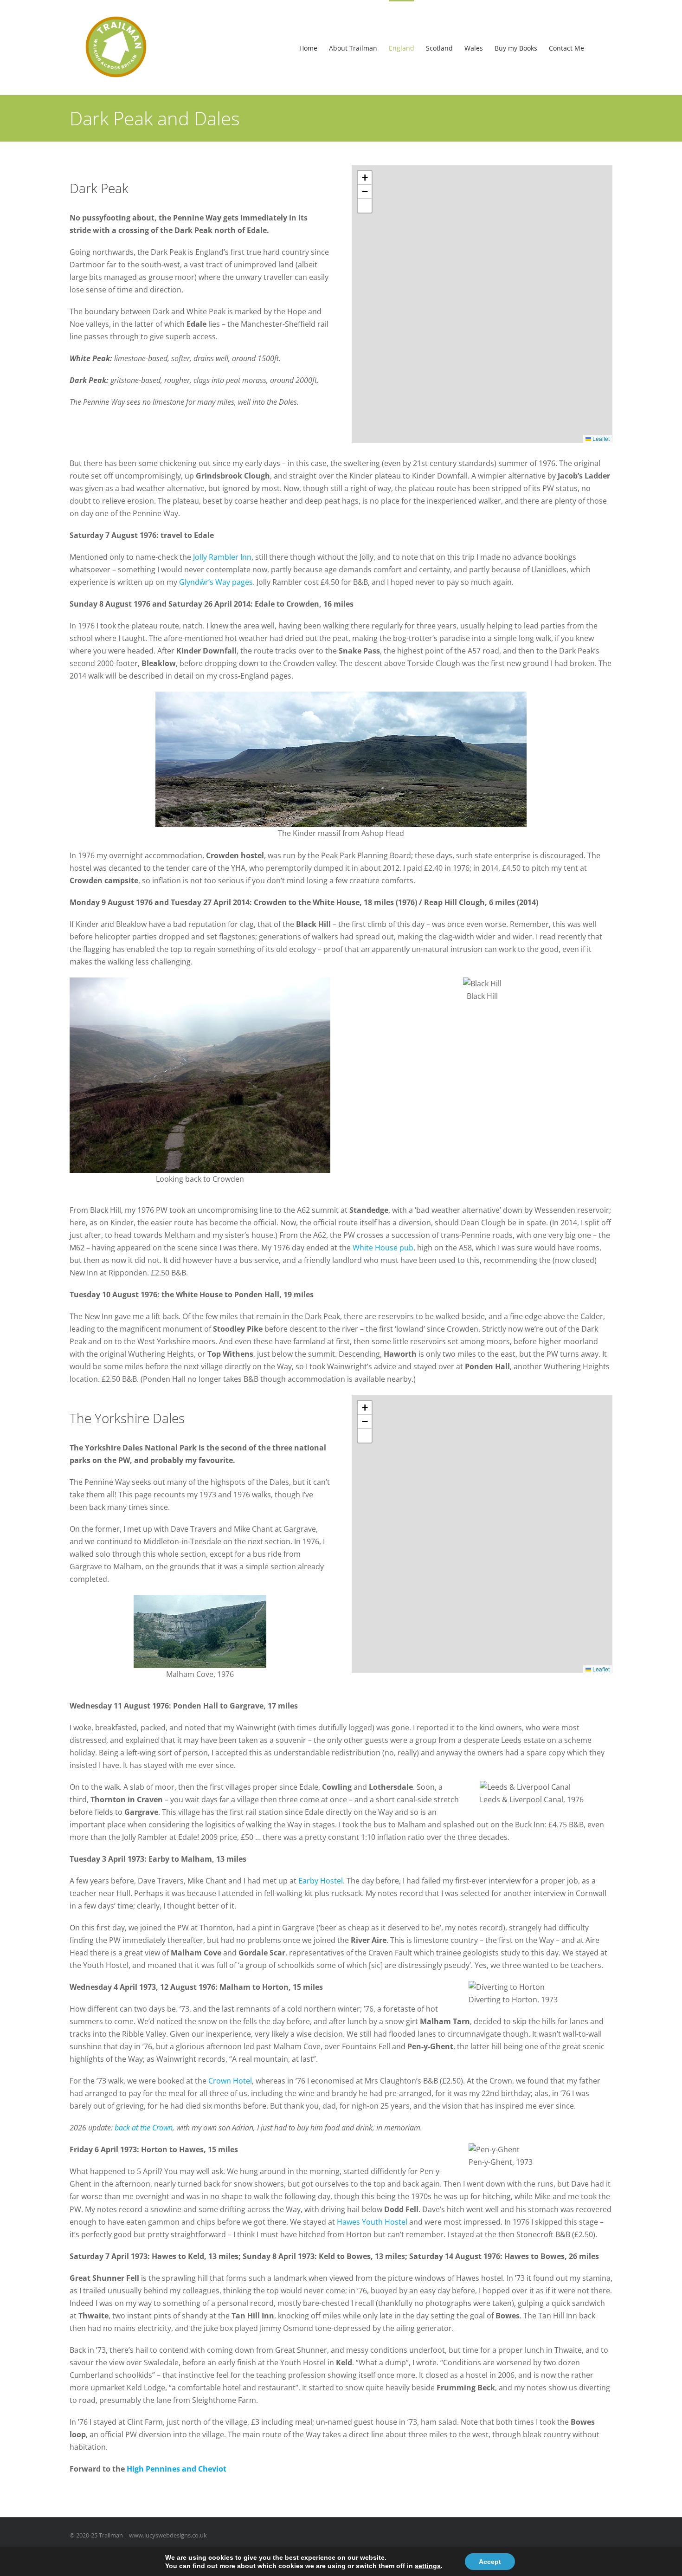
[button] (365, 178)
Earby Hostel (321, 1881)
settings (428, 2566)
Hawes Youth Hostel (372, 2222)
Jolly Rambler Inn (222, 557)
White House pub (383, 1248)
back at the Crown (144, 2128)
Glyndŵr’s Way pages (216, 582)
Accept (490, 2562)
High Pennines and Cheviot (177, 2469)
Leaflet (600, 438)
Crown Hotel (230, 2081)
